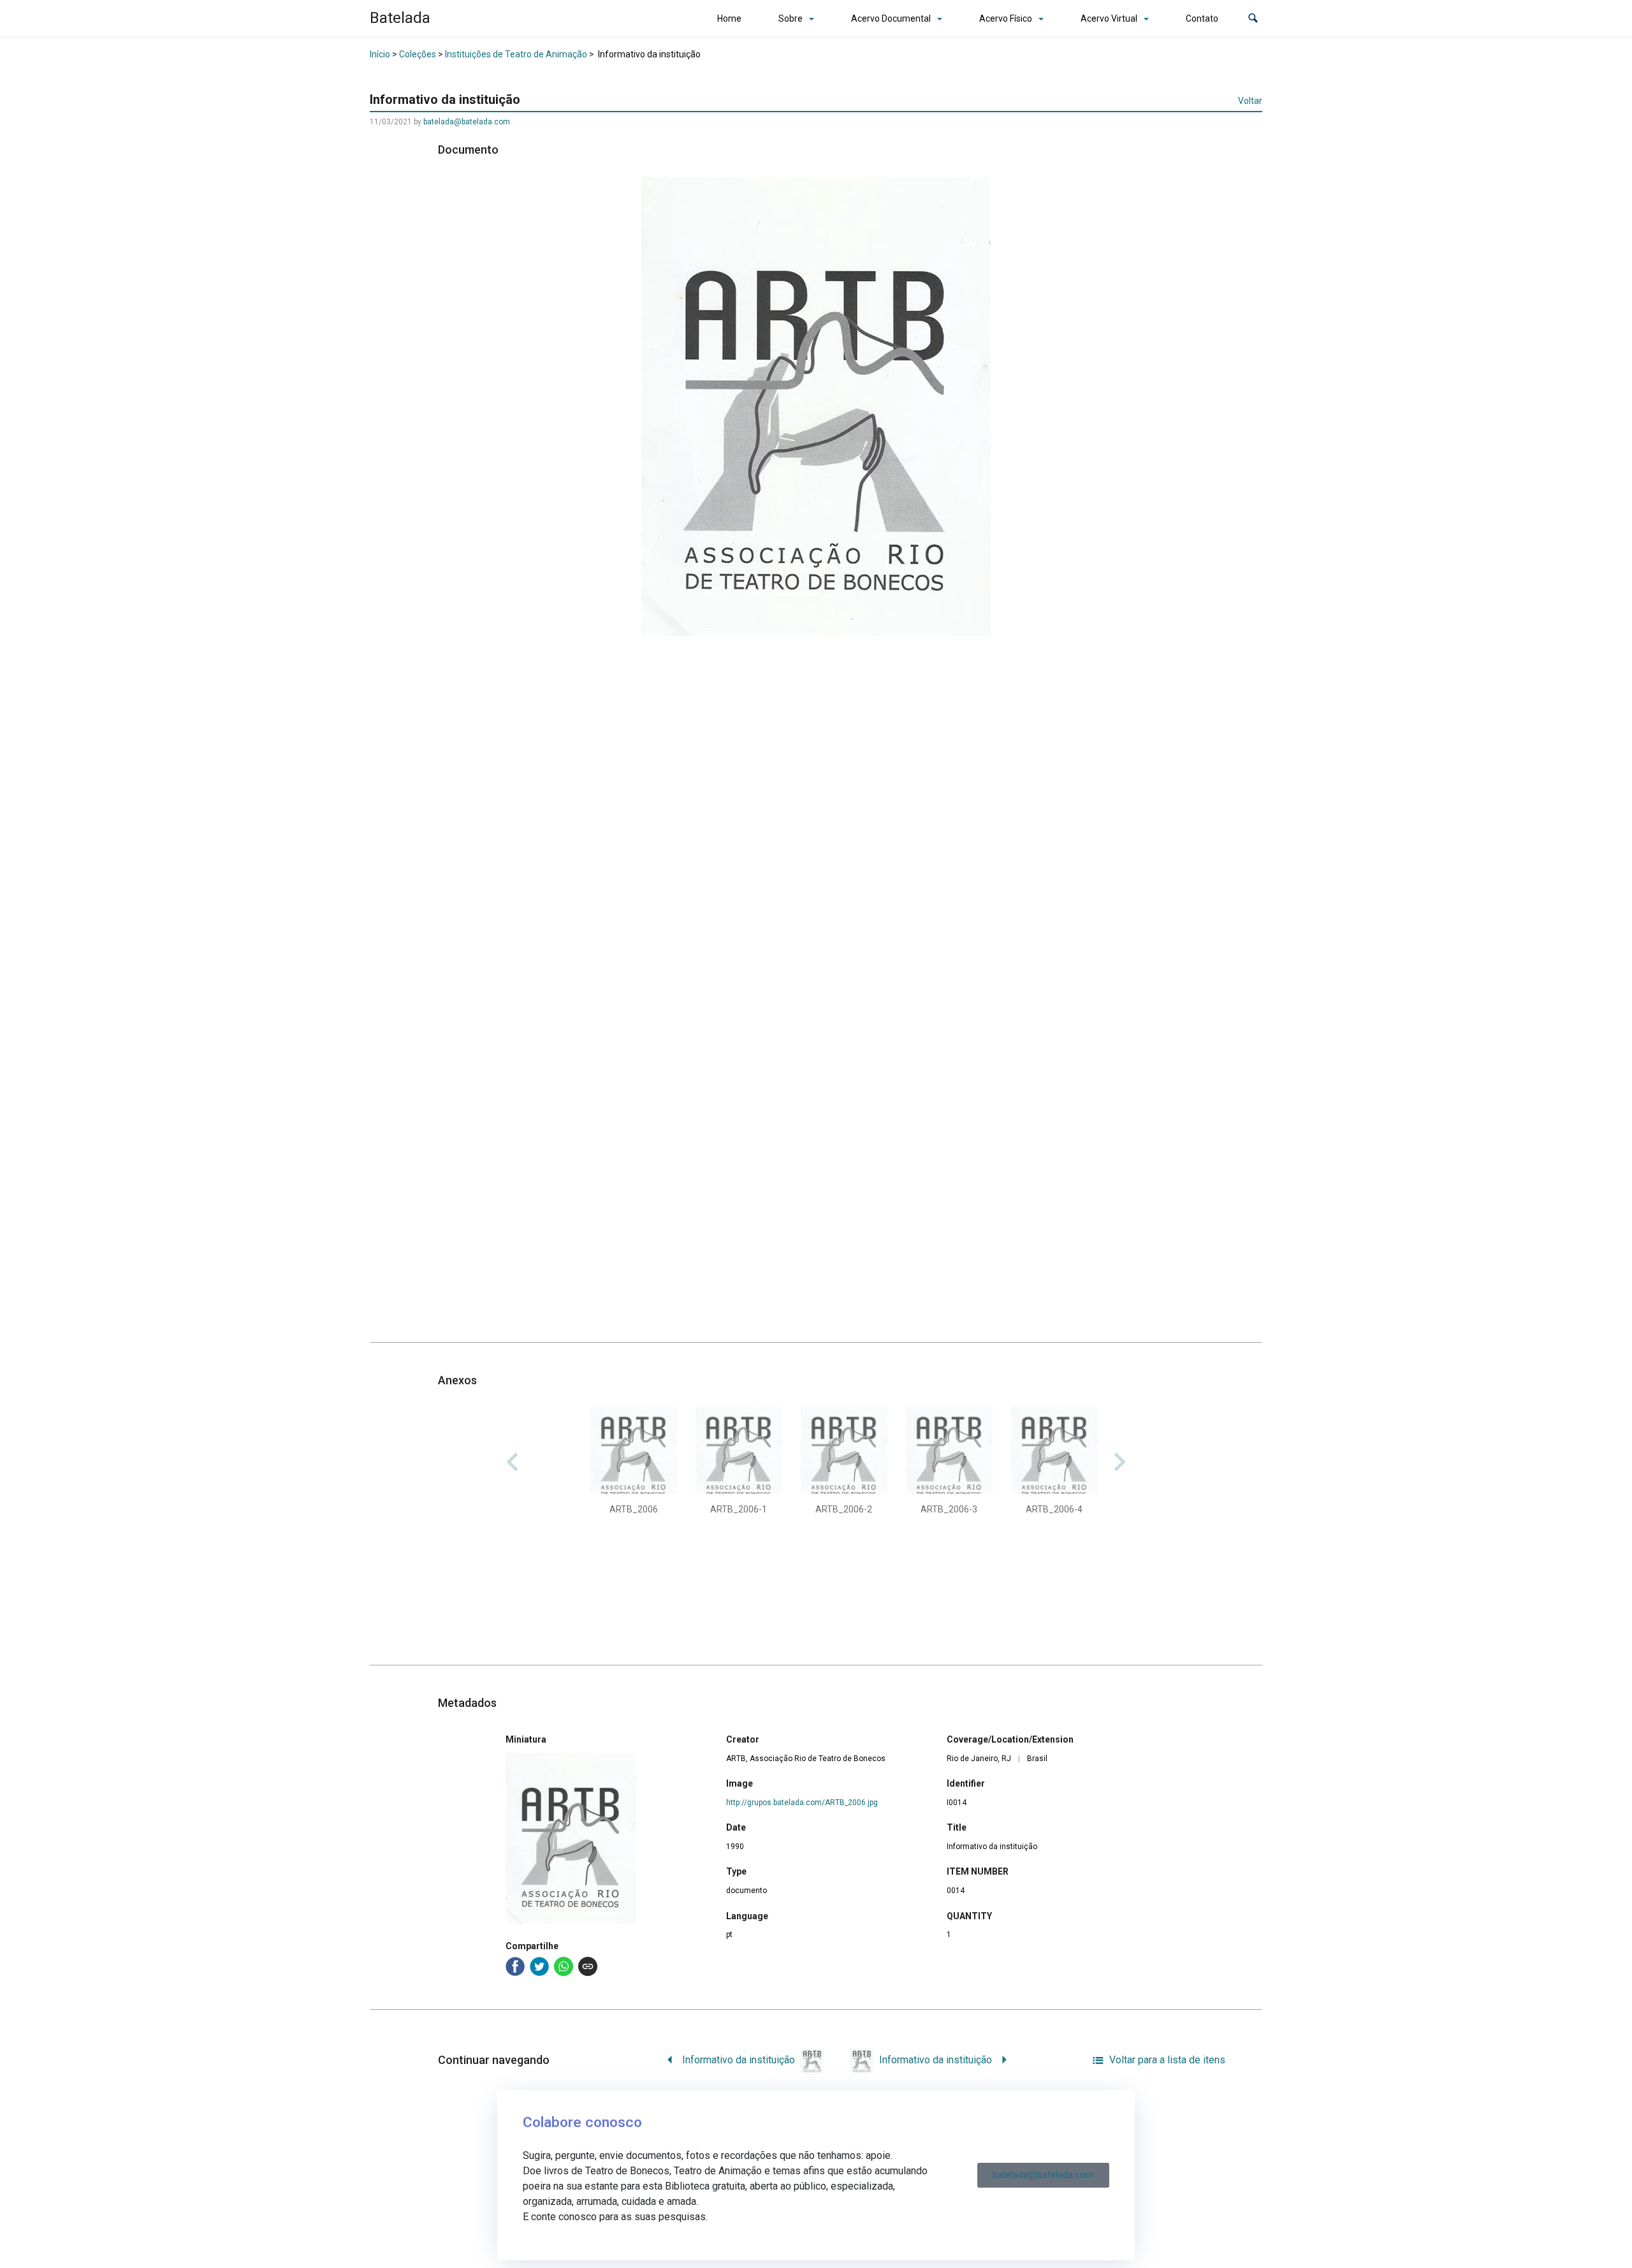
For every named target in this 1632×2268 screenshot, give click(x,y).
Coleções (418, 54)
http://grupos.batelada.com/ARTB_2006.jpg (802, 1803)
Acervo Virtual (1109, 18)
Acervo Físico (1006, 18)
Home (729, 18)
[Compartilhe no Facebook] (515, 1966)
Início (380, 54)
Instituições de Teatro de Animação (516, 54)
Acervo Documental (891, 18)
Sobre (790, 18)
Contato (1202, 18)
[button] (1253, 19)
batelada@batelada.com (467, 122)
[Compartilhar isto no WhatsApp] (564, 1966)
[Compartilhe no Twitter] (539, 1966)
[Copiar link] (588, 1966)
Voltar (1250, 101)
